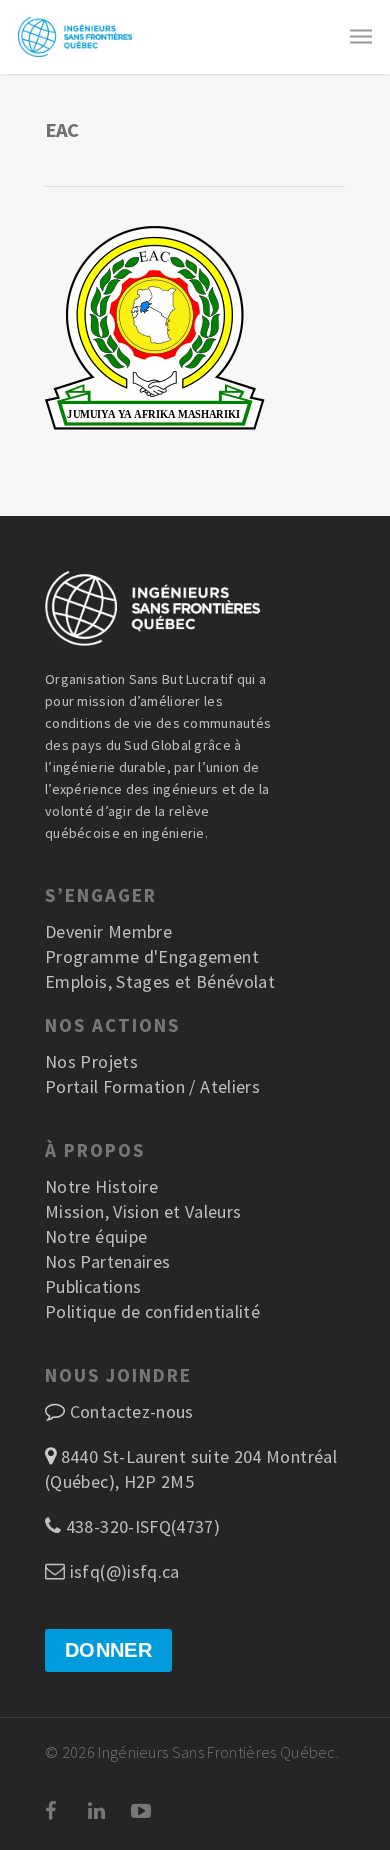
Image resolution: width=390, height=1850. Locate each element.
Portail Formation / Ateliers (152, 1086)
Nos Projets (91, 1061)
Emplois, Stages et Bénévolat (160, 981)
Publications (93, 1286)
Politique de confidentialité (152, 1311)
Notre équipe (96, 1236)
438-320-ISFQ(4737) (140, 1526)
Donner (108, 1650)
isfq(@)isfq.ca (122, 1571)
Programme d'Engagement (152, 956)
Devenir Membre (108, 931)
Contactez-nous (132, 1411)
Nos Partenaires (107, 1261)
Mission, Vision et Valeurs (143, 1211)
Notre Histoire (101, 1186)
